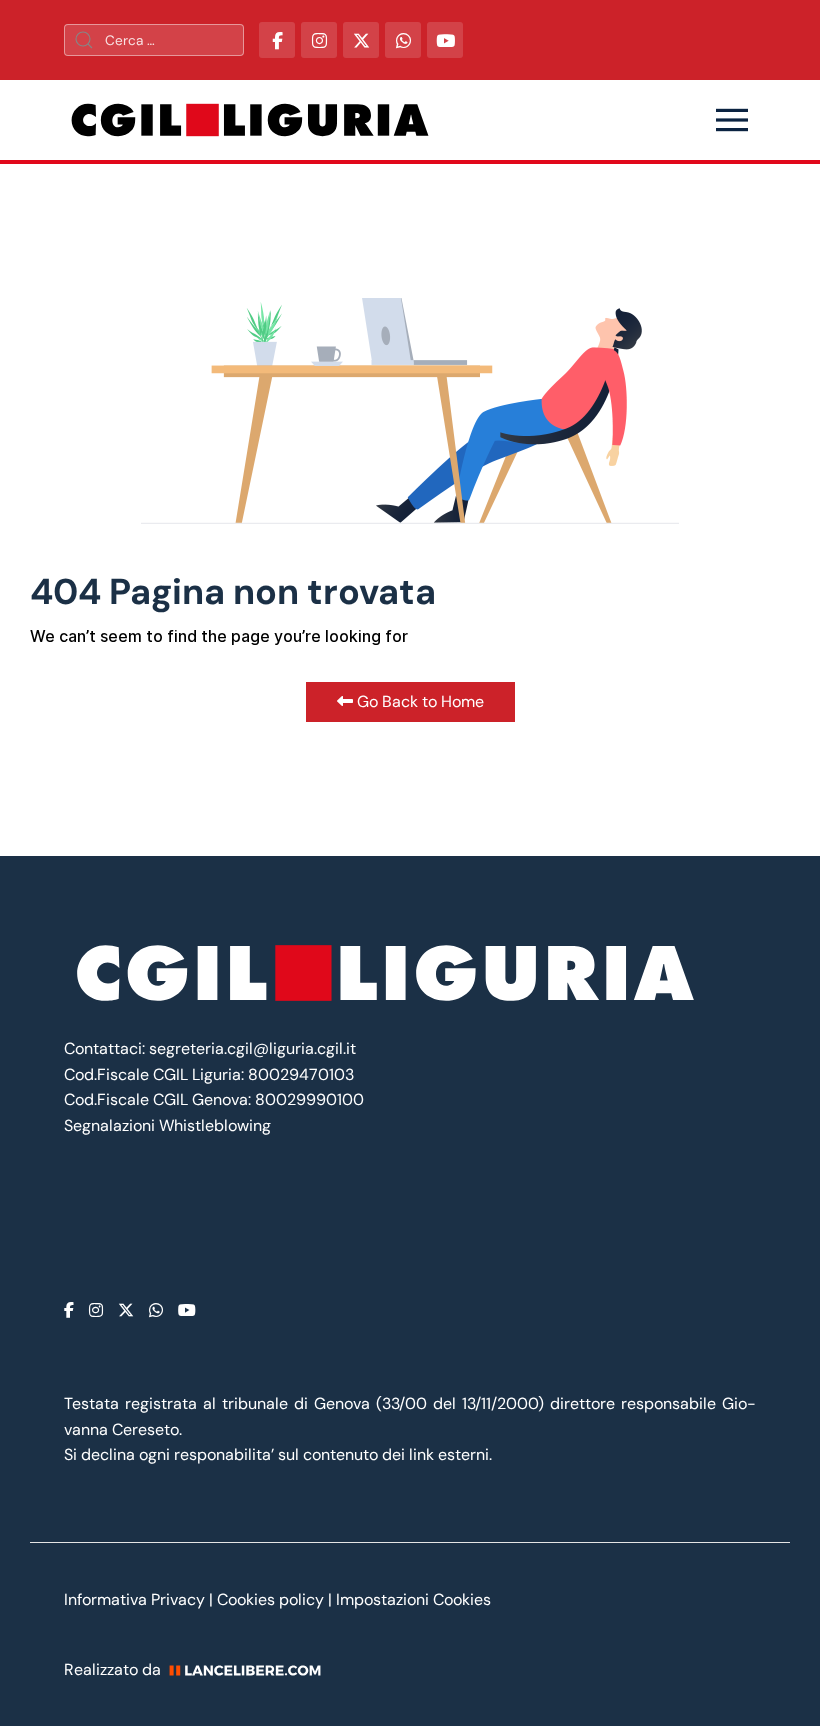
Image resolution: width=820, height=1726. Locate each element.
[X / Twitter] (361, 40)
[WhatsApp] (403, 40)
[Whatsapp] (156, 1310)
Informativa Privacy (136, 1599)
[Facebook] (69, 1310)
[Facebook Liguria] (277, 40)
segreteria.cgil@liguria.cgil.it (252, 1048)
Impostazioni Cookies (413, 1599)
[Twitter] (126, 1310)
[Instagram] (96, 1310)
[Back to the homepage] (250, 120)
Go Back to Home (418, 701)
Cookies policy (270, 1599)
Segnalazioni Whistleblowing (167, 1125)
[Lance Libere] (252, 1669)
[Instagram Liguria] (319, 40)
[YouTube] (445, 40)
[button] (732, 120)
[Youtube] (187, 1310)
